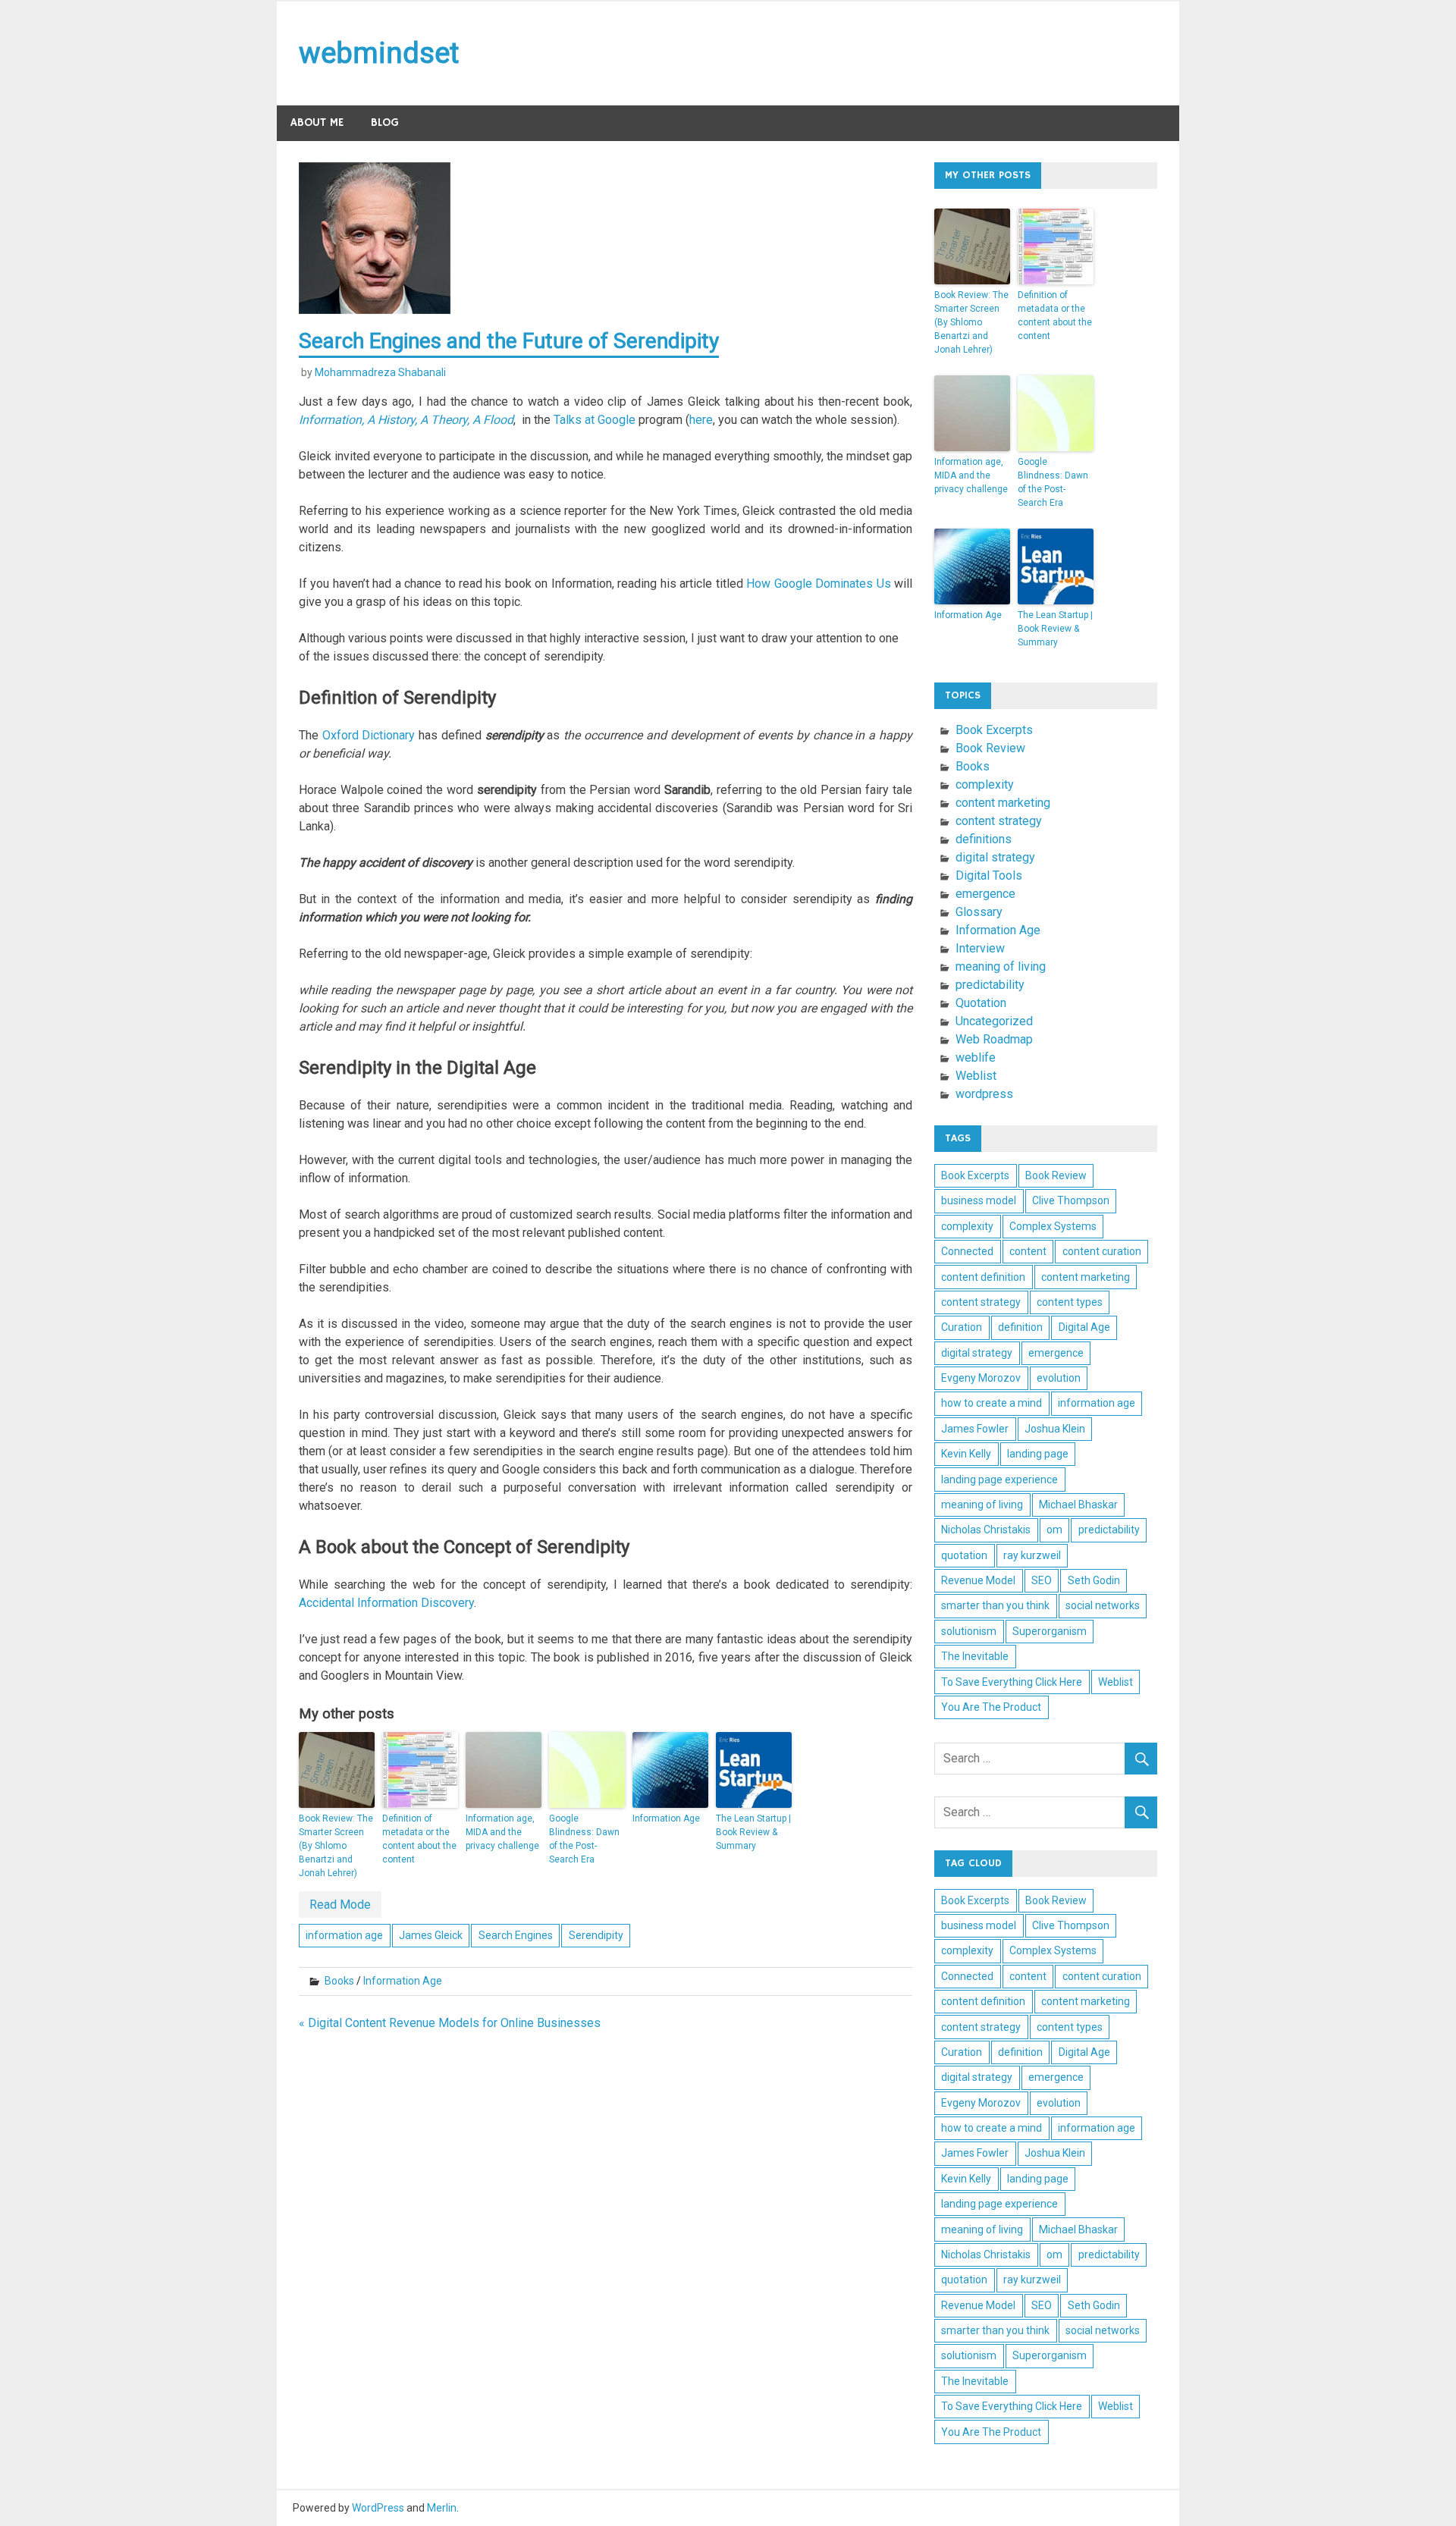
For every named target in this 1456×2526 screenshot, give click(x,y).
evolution (1059, 1378)
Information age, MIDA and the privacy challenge (502, 1832)
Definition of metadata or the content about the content (419, 1839)
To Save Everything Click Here (1012, 1682)
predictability (990, 985)
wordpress (984, 1094)
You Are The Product (991, 1707)
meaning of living (1001, 966)
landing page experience (999, 1480)
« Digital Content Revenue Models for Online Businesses (450, 2023)
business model (979, 1200)
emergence (985, 894)
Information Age (666, 1818)
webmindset (379, 53)
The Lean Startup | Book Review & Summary (753, 1832)
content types (1070, 1302)
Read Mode (340, 1905)
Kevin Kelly (966, 1454)
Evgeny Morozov (981, 1378)
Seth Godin (1094, 1580)
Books (339, 1981)
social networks (1103, 1605)
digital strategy (995, 857)
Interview (980, 948)
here (701, 420)
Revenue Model (978, 1580)
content (1028, 1251)
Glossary (979, 912)
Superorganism (1050, 1631)
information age (344, 1935)
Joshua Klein (1055, 1429)
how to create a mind (992, 1403)
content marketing (1003, 803)
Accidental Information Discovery (386, 1603)
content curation (1102, 1251)
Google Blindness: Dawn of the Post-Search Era (584, 1839)
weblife (976, 1057)
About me (317, 122)
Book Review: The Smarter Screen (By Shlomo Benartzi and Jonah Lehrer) (336, 1846)
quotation (964, 1555)
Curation (962, 1327)
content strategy (999, 821)
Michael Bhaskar (1078, 1505)
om (1054, 1530)
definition (1020, 1327)
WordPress (378, 2508)
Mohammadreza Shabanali (380, 372)
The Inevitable (975, 1656)
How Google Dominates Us (818, 584)
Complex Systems (1053, 1226)
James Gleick (431, 1935)
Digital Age (1084, 1327)
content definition (983, 1277)
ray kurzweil (1032, 1555)
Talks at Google (595, 420)
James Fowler (975, 1429)
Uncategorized (994, 1021)
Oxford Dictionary (369, 735)
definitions (984, 839)
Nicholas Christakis (986, 1530)
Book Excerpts (994, 730)
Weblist (976, 1076)
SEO (1042, 1580)
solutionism (969, 1631)
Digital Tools (989, 875)
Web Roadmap (994, 1039)
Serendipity (596, 1935)
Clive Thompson (1071, 1200)
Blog (385, 122)
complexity (985, 784)
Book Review (990, 748)
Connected (967, 1251)
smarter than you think (995, 1605)
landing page (1038, 1454)
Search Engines (516, 1935)
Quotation (981, 1003)
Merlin (442, 2508)
